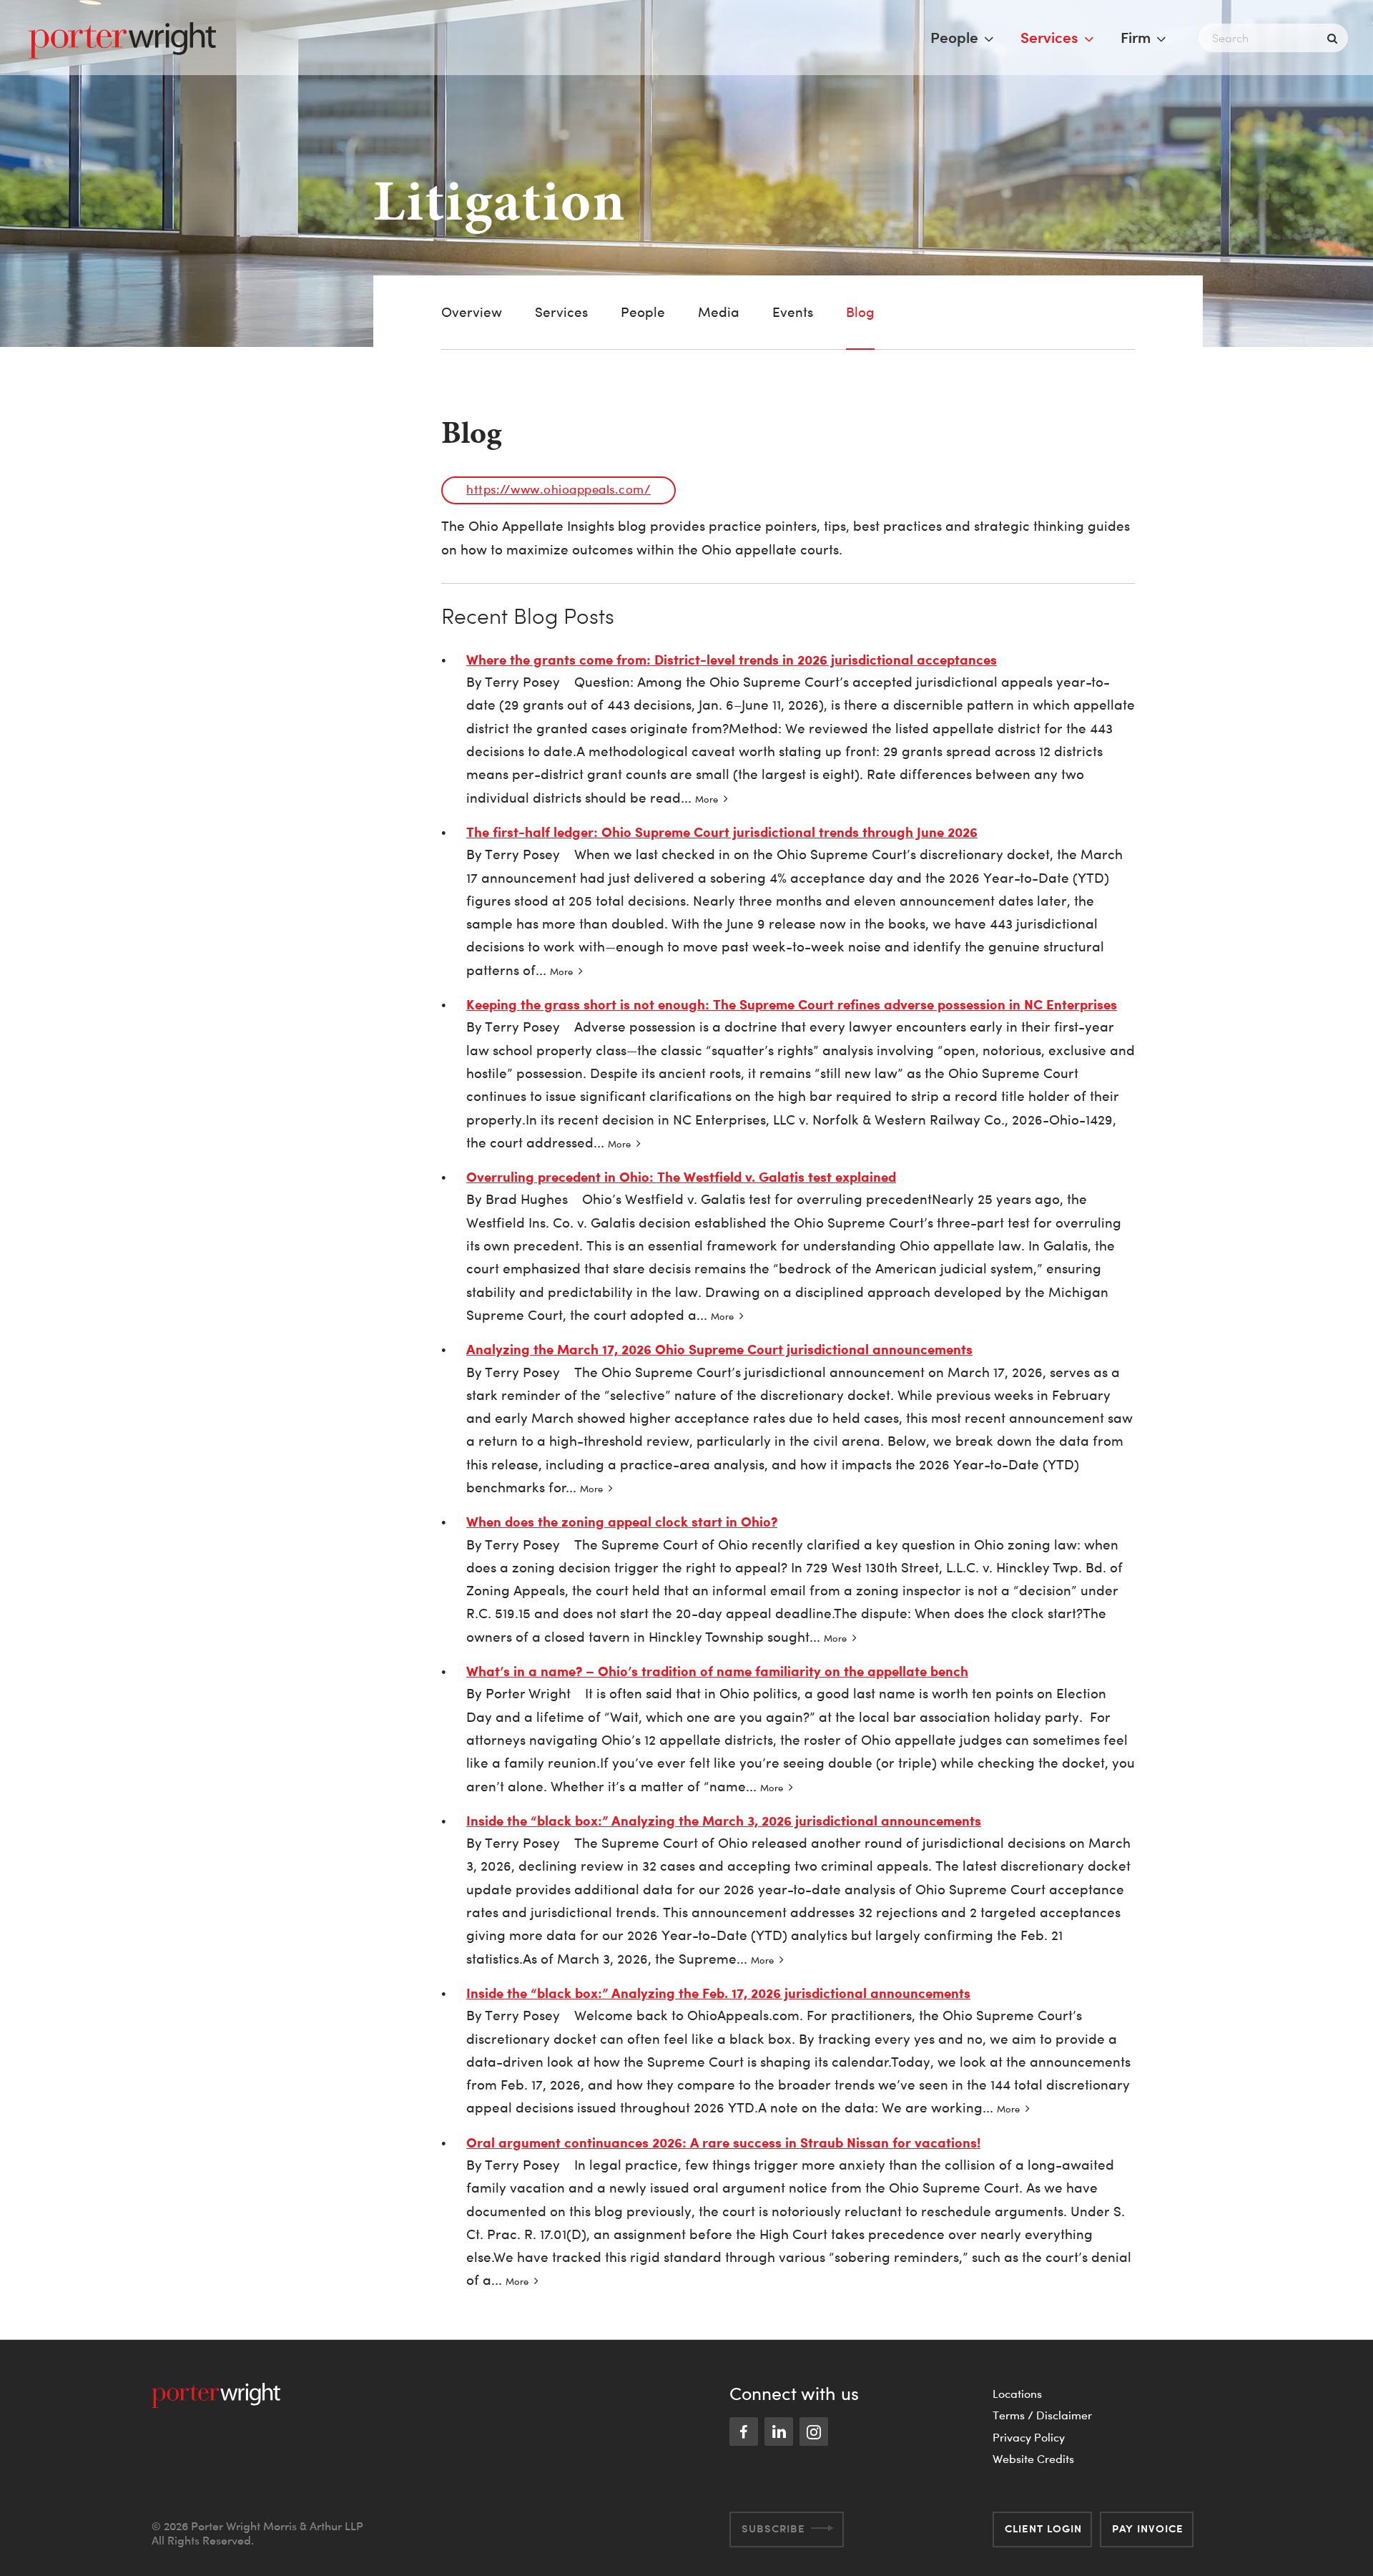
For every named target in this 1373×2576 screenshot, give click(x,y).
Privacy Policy (1029, 2437)
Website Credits (1033, 2459)
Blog (860, 312)
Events (793, 312)
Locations (1017, 2394)
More (707, 799)
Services (1049, 37)
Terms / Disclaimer (1042, 2415)
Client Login (1043, 2528)
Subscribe (773, 2528)
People (954, 37)
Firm (1136, 37)
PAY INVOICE (1148, 2528)
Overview (472, 312)
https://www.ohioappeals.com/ (558, 489)
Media (719, 312)
